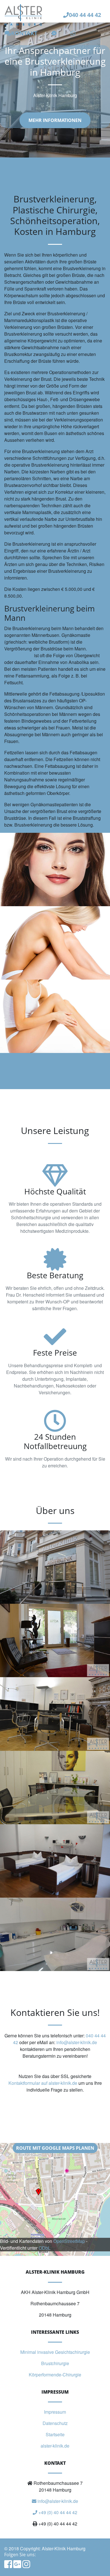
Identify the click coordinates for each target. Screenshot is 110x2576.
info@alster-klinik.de (77, 2042)
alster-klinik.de (55, 2446)
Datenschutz (55, 2423)
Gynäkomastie (19, 655)
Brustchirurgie (55, 2363)
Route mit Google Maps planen (55, 2148)
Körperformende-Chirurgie (55, 2375)
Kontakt (24, 33)
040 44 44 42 (85, 15)
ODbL (45, 2248)
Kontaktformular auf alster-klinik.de (43, 2083)
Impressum (55, 2412)
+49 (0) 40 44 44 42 (57, 2512)
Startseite (55, 2434)
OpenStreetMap (69, 2241)
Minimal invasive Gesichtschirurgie (55, 2352)
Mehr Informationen (55, 120)
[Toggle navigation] (98, 33)
